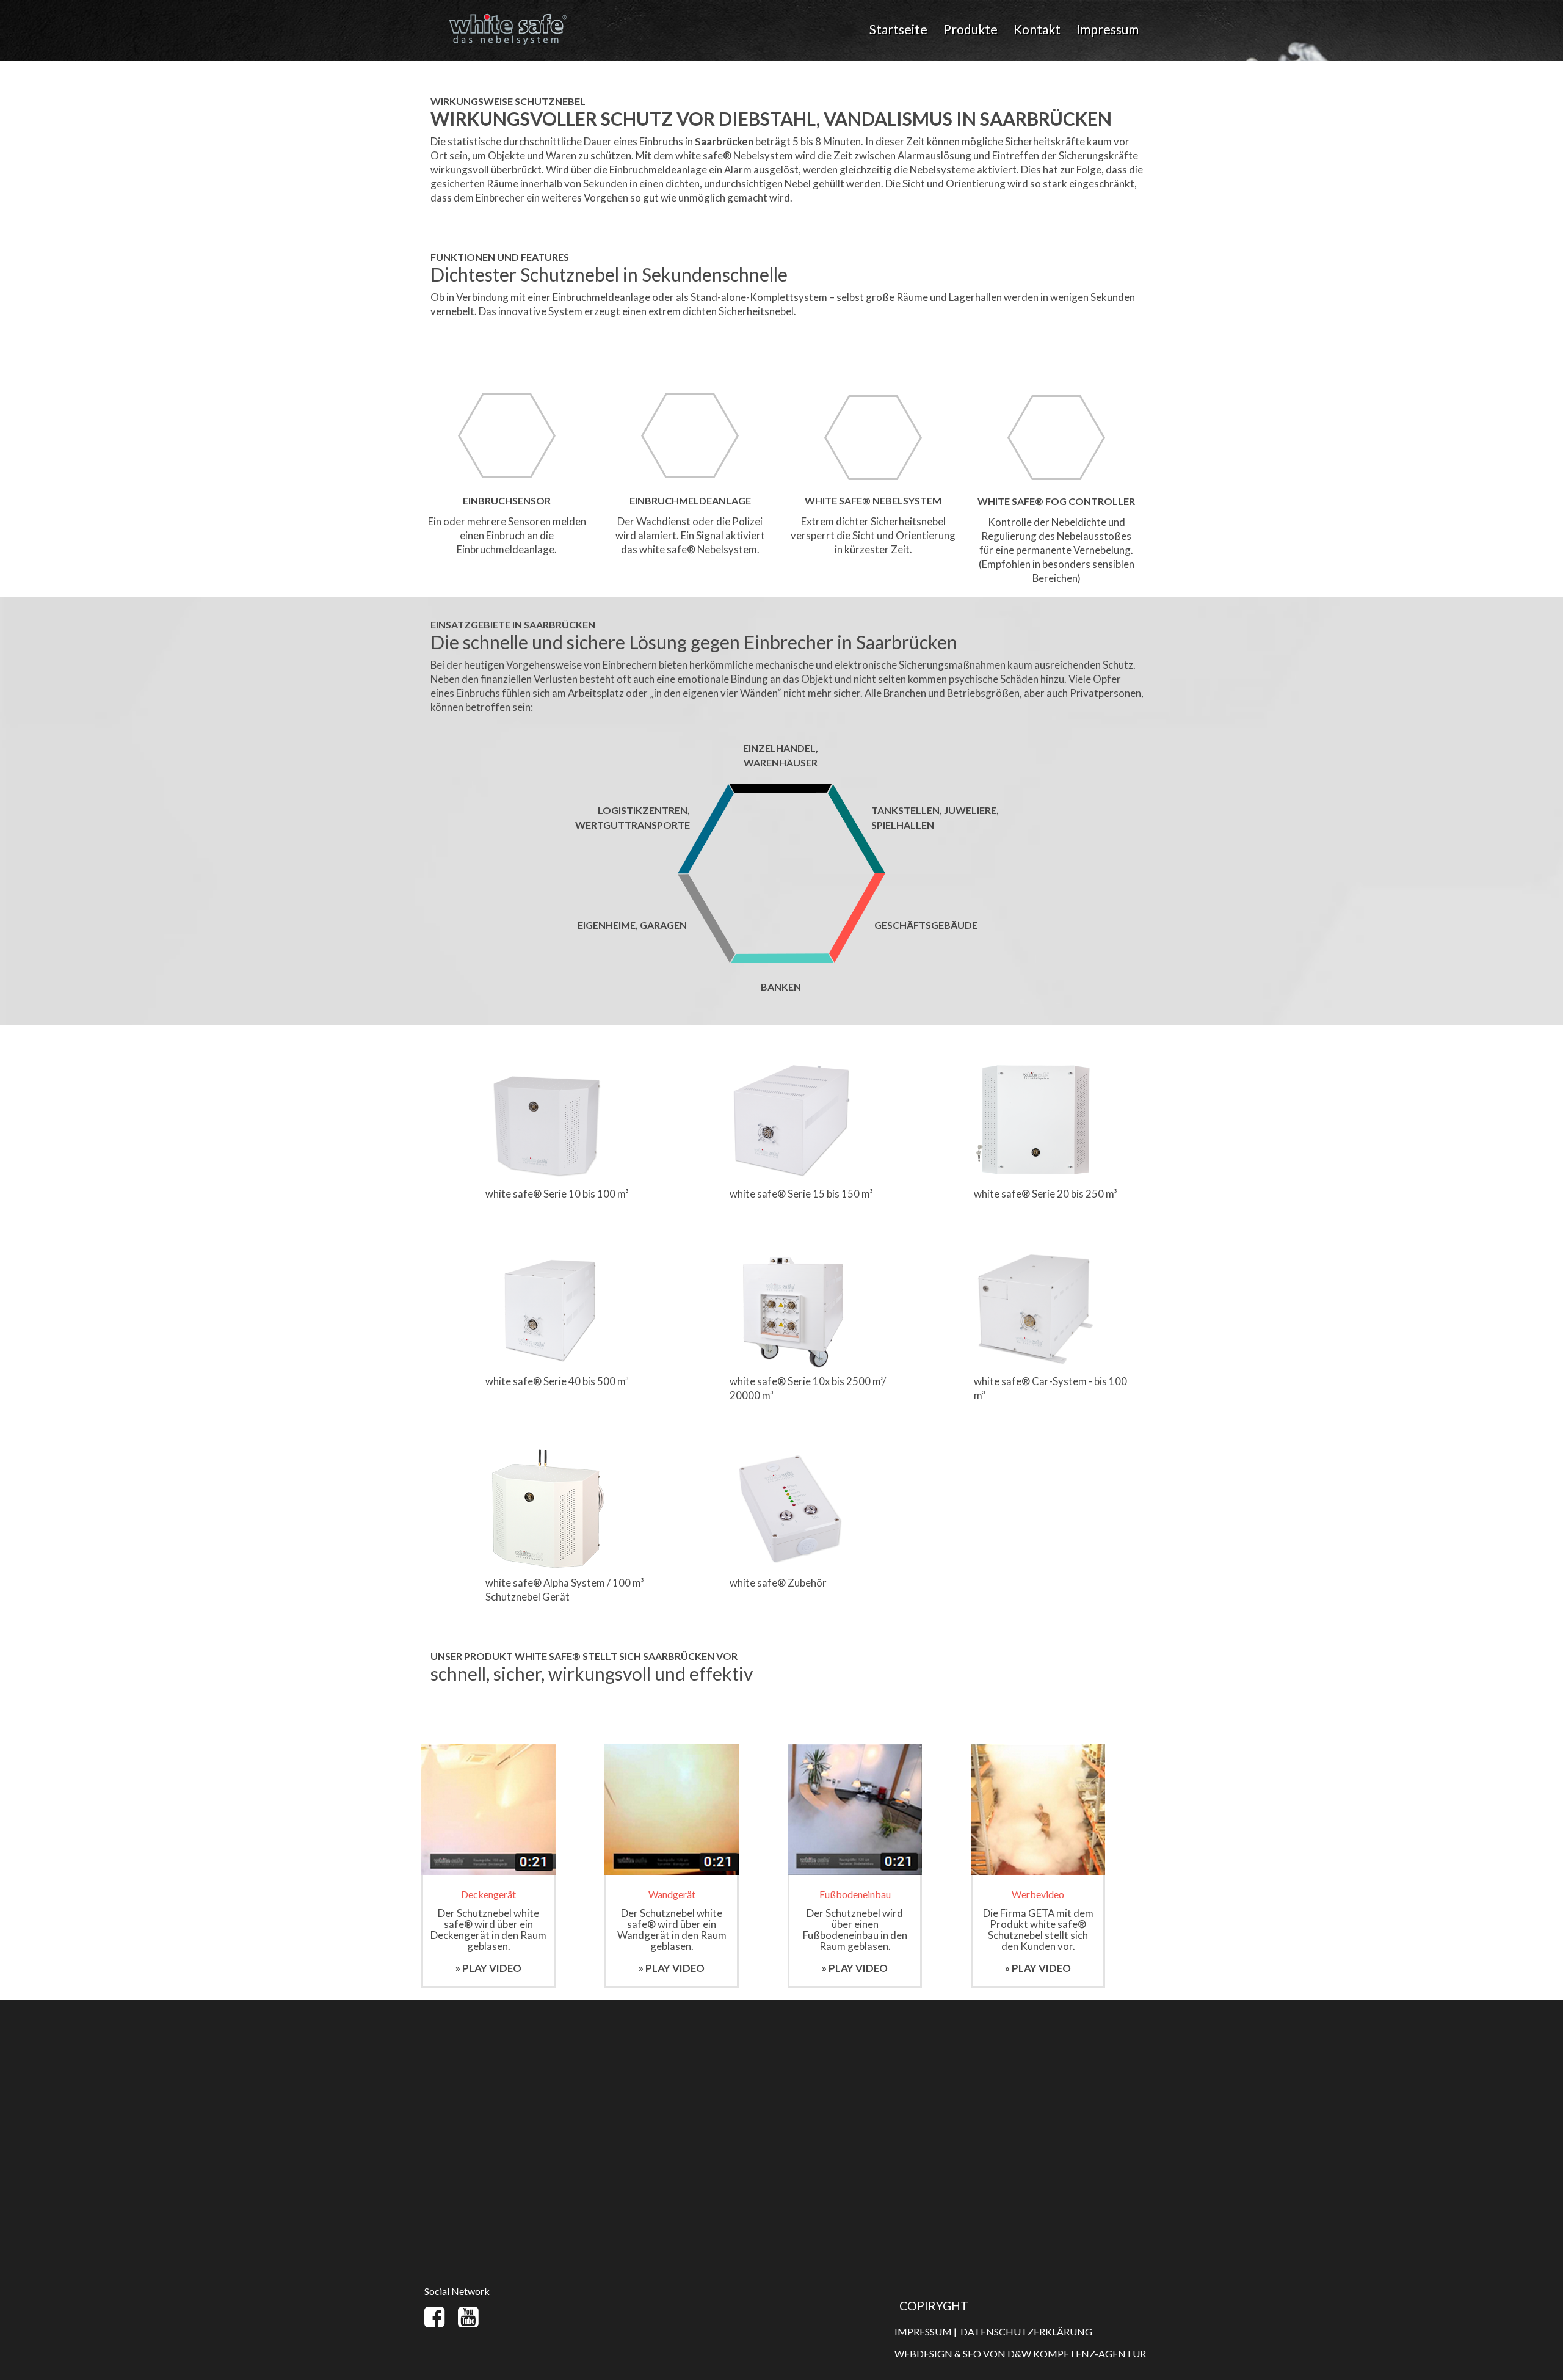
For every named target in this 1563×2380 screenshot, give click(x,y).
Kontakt (1037, 29)
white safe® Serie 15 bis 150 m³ (801, 1194)
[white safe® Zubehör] (791, 1453)
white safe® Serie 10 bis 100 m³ (557, 1194)
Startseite (898, 29)
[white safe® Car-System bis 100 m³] (1035, 1252)
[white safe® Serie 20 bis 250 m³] (1035, 1064)
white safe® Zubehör (778, 1583)
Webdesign (923, 2353)
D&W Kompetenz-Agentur (1077, 2353)
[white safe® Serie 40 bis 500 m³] (546, 1252)
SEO (972, 2353)
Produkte (970, 29)
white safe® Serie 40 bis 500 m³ (557, 1381)
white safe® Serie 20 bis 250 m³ (1045, 1194)
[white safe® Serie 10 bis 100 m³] (546, 1064)
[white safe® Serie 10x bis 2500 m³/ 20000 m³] (791, 1252)
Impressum (1108, 29)
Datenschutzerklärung (1026, 2331)
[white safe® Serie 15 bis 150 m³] (791, 1064)
